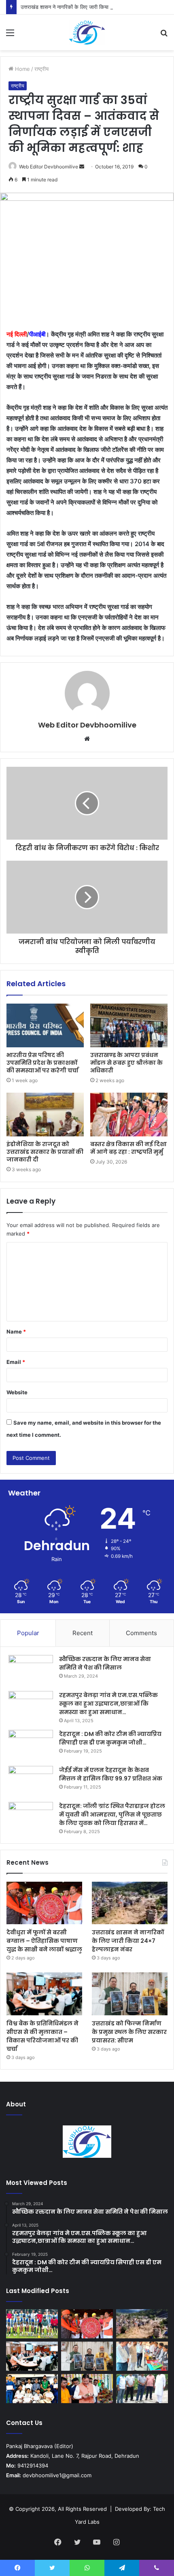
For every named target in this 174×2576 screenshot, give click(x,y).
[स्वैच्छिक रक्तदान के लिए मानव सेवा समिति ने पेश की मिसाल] (31, 1670)
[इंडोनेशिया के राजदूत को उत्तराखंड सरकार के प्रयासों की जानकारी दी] (45, 1115)
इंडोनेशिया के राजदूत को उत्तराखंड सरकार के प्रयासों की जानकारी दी (45, 1152)
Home (22, 69)
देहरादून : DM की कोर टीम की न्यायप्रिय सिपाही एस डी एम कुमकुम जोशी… (110, 1738)
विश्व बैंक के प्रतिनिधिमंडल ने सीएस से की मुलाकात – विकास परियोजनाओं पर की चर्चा (42, 2036)
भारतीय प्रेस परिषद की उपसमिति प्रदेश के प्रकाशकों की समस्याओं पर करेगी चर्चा (42, 1063)
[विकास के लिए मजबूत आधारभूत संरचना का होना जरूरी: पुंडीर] (142, 2389)
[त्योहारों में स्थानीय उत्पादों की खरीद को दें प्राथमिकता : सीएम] (87, 2389)
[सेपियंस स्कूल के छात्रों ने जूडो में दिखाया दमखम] (32, 2389)
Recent (83, 1633)
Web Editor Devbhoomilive (49, 167)
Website (17, 1392)
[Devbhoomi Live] (87, 32)
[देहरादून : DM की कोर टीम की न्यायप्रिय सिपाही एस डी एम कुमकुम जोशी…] (31, 1745)
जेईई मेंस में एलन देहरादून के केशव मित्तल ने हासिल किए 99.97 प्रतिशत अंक (111, 1774)
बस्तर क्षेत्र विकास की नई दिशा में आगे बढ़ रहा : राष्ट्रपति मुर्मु (128, 1148)
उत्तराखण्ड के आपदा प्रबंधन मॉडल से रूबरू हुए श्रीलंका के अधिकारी (126, 1063)
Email (16, 1362)
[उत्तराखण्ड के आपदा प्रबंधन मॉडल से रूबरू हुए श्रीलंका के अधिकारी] (129, 1025)
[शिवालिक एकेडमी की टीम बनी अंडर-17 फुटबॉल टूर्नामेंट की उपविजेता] (32, 2324)
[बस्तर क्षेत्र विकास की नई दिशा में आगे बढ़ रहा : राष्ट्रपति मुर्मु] (129, 1115)
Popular (28, 1633)
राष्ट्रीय (41, 69)
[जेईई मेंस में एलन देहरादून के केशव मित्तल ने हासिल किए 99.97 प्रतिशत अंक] (31, 1781)
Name (16, 1332)
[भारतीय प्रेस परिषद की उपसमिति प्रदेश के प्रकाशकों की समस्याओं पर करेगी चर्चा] (45, 1025)
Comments (141, 1633)
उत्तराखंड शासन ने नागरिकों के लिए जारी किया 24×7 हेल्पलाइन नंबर (86, 7)
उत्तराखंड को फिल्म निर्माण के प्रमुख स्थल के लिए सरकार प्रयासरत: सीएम (129, 2032)
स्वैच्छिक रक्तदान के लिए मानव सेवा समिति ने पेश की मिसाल (105, 1663)
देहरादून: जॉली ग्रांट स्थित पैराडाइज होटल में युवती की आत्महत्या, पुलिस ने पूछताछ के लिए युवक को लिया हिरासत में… (112, 1814)
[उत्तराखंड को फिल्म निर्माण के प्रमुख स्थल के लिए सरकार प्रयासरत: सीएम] (130, 1994)
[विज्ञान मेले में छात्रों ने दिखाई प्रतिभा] (142, 2356)
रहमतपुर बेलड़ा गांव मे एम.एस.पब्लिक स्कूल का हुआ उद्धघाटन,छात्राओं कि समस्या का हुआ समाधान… (108, 1704)
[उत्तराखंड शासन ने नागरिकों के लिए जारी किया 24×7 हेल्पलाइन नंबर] (130, 1903)
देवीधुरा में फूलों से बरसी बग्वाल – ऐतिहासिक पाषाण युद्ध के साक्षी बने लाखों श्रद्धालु (44, 1941)
